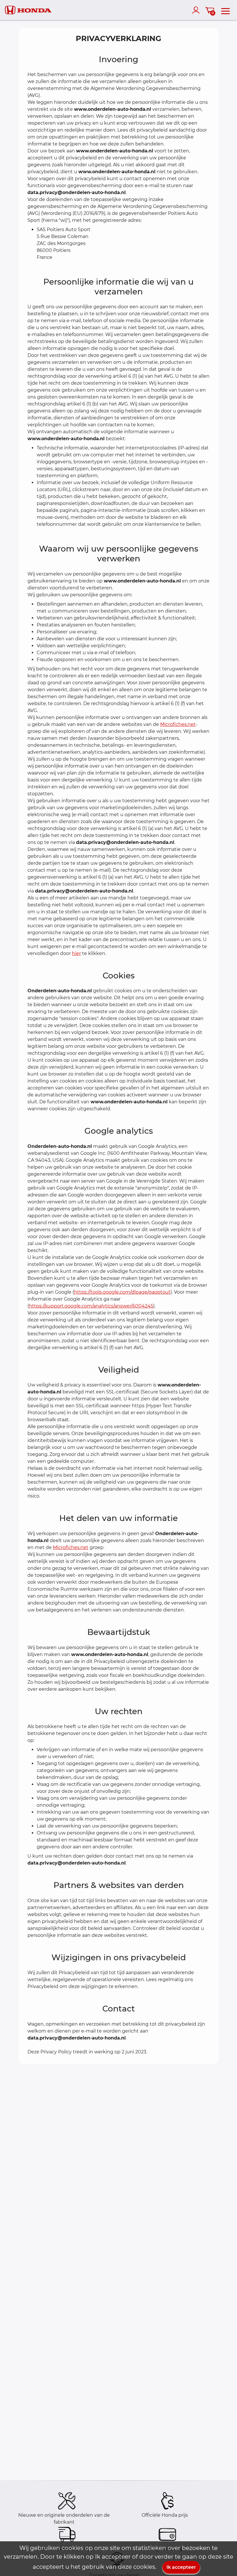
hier (76, 953)
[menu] (225, 10)
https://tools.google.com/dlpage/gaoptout (122, 1292)
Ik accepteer (181, 2567)
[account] (197, 10)
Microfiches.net (178, 724)
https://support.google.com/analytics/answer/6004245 (91, 1306)
